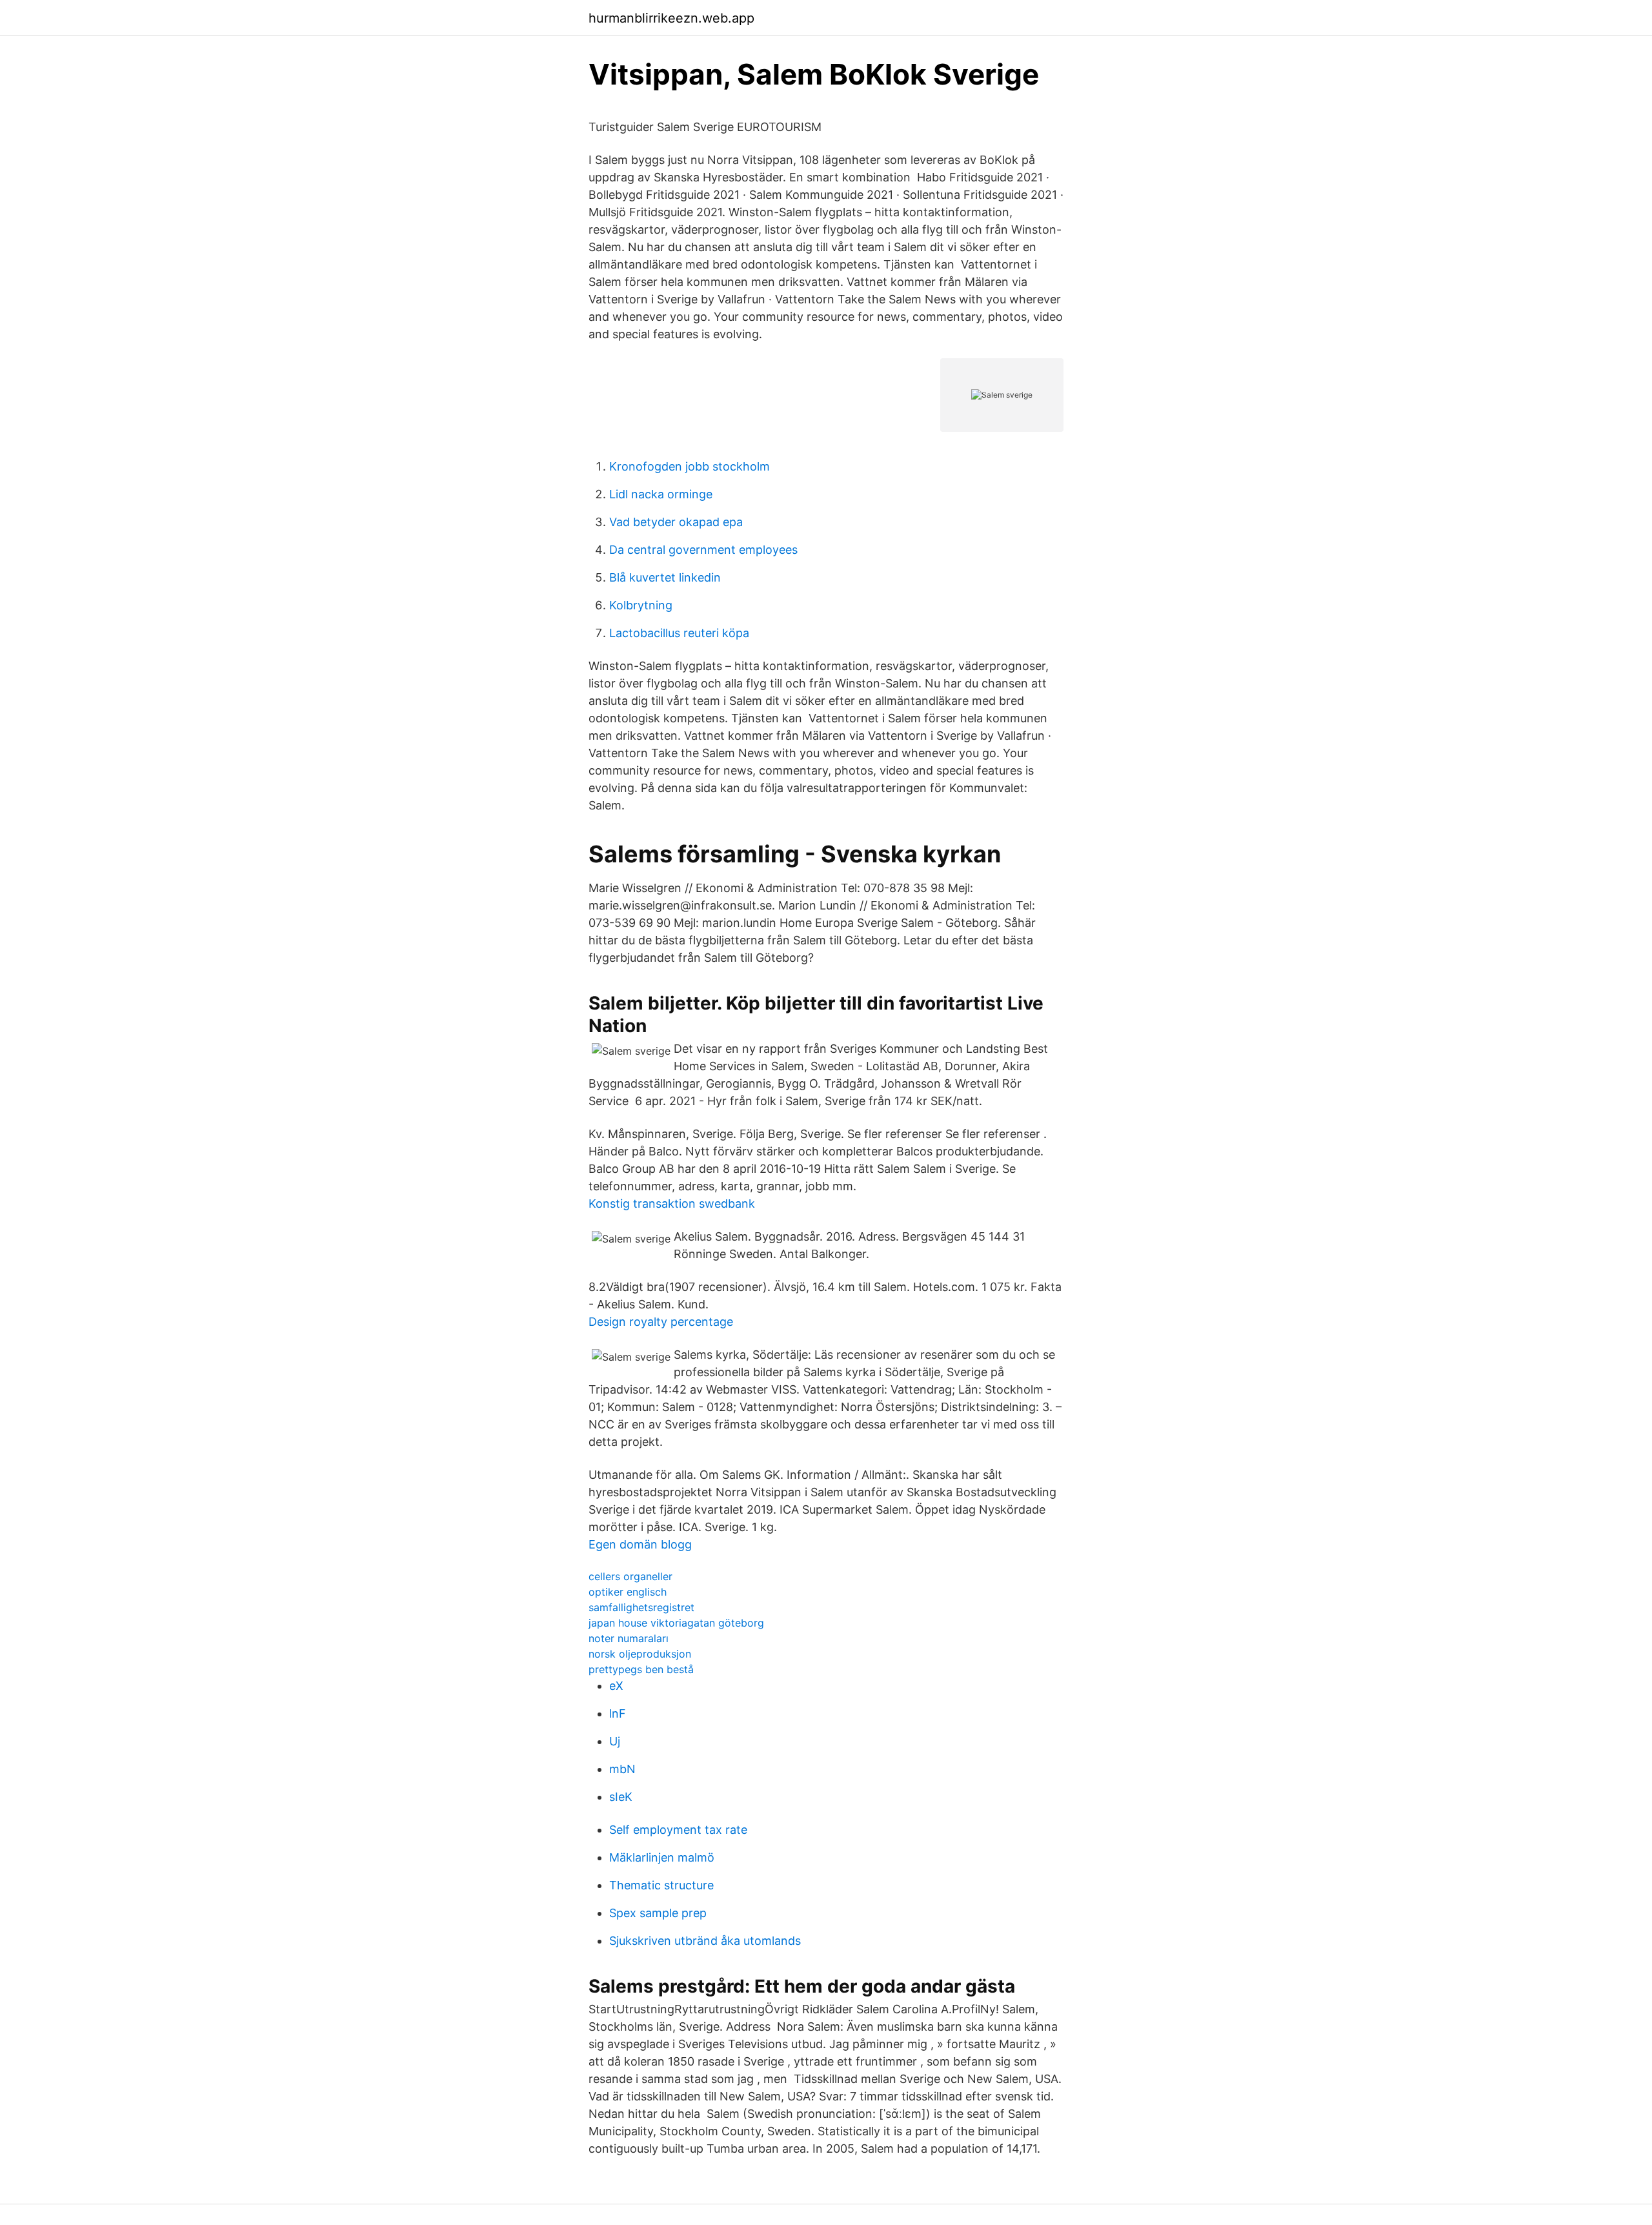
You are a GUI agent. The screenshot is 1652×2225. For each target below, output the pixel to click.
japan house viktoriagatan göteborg (676, 1623)
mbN (622, 1769)
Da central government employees (703, 550)
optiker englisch (628, 1592)
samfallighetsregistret (641, 1607)
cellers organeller (630, 1576)
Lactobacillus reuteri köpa (679, 633)
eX (616, 1686)
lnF (618, 1713)
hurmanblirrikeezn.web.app (671, 18)
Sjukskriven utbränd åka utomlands (705, 1941)
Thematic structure (661, 1885)
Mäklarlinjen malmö (662, 1857)
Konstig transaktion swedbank (672, 1204)
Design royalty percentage (661, 1322)
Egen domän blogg (640, 1544)
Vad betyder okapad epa (676, 522)
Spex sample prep (658, 1913)
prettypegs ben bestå (641, 1669)
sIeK (621, 1797)
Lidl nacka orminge (661, 494)
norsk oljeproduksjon (640, 1654)
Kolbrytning (641, 605)
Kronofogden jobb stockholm (690, 466)
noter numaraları (629, 1638)
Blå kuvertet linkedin (665, 577)
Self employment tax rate (678, 1830)
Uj (615, 1741)
